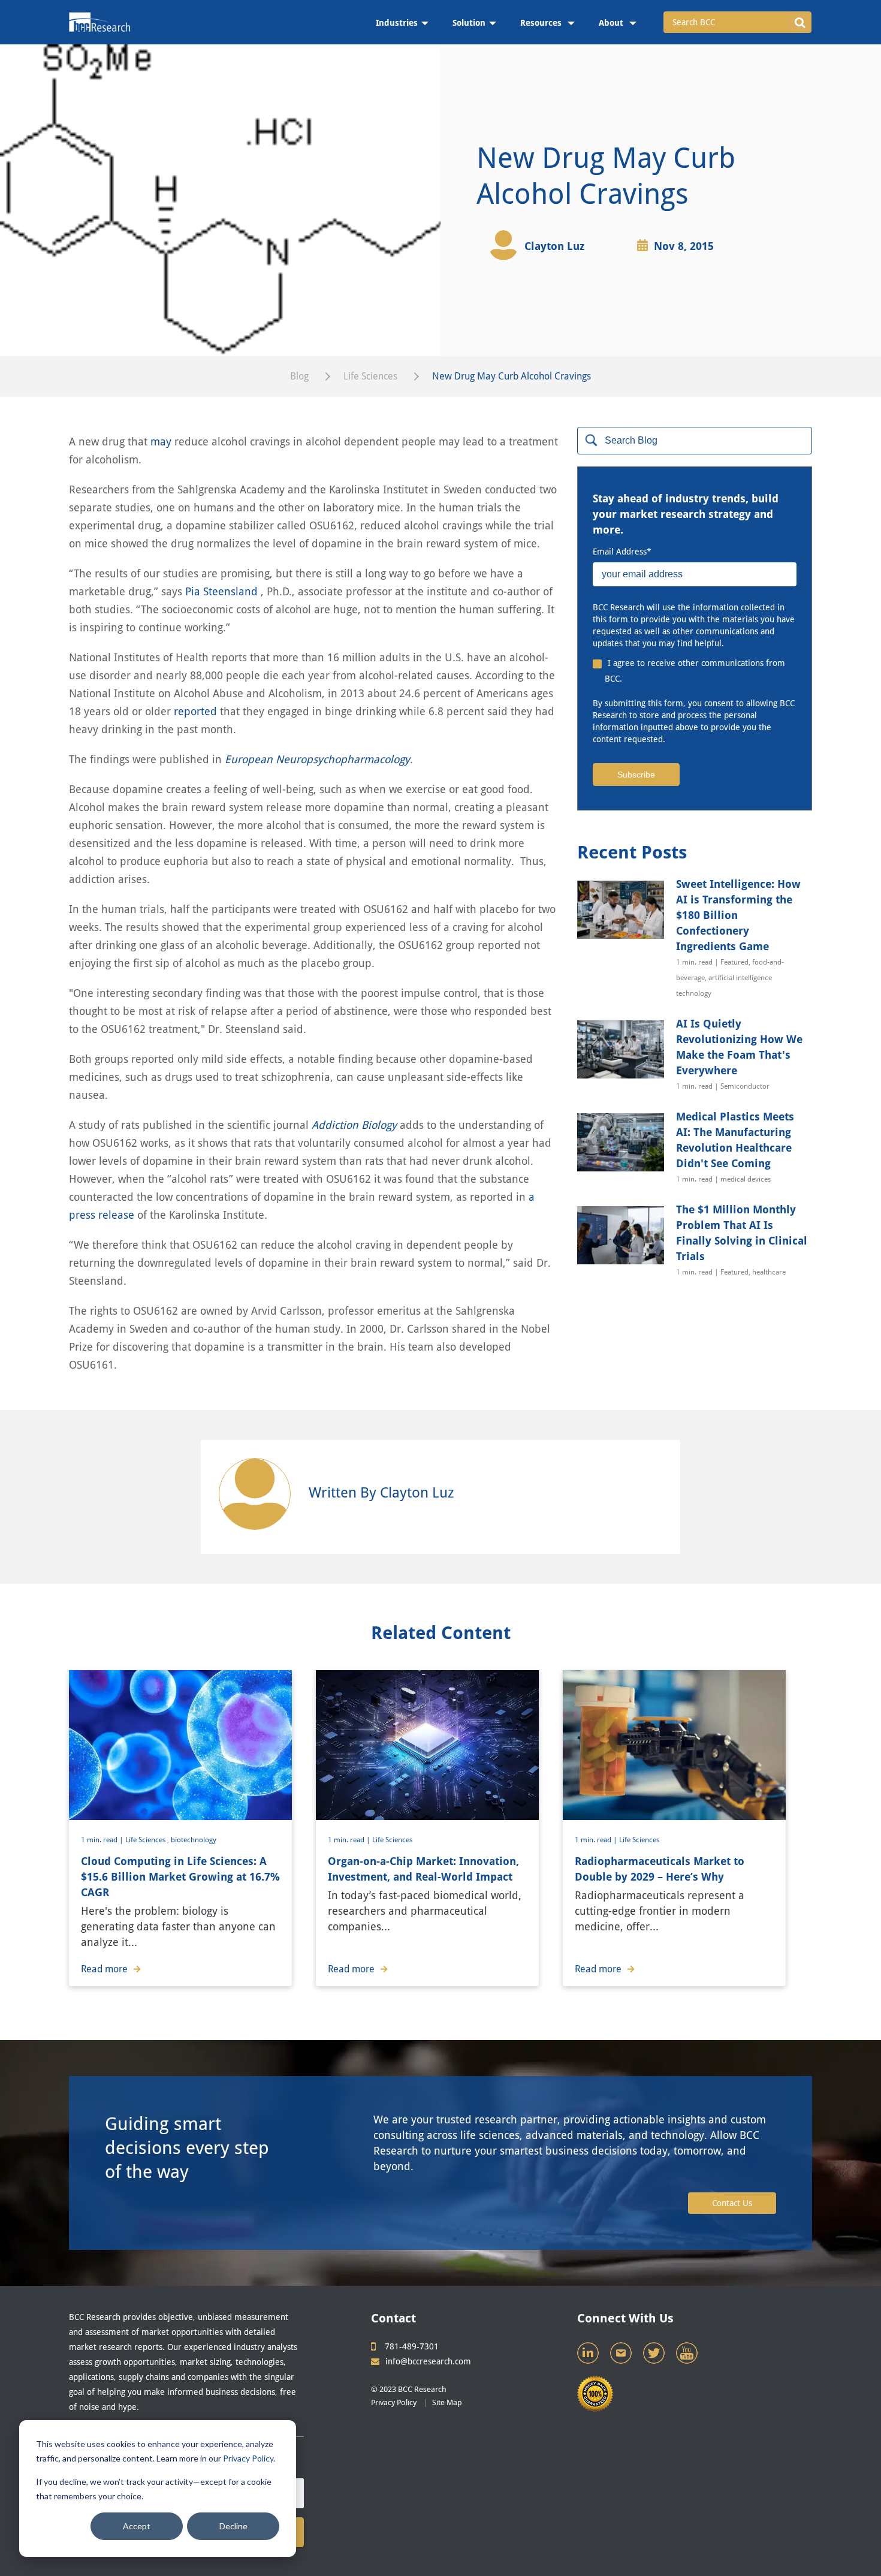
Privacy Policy (248, 2458)
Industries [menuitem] (397, 23)
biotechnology (194, 1840)
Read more (104, 1969)
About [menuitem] (612, 23)
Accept (137, 2526)
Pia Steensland (223, 591)
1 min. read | (103, 1840)
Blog (299, 376)
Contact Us (732, 2203)
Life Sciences (370, 376)
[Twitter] (655, 2356)
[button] (800, 22)
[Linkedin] (589, 2356)
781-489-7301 (412, 2346)
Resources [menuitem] (542, 23)
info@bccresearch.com (428, 2361)
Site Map (447, 2402)
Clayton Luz (554, 246)
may (161, 442)
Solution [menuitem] (469, 23)
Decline (233, 2526)
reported (197, 711)
